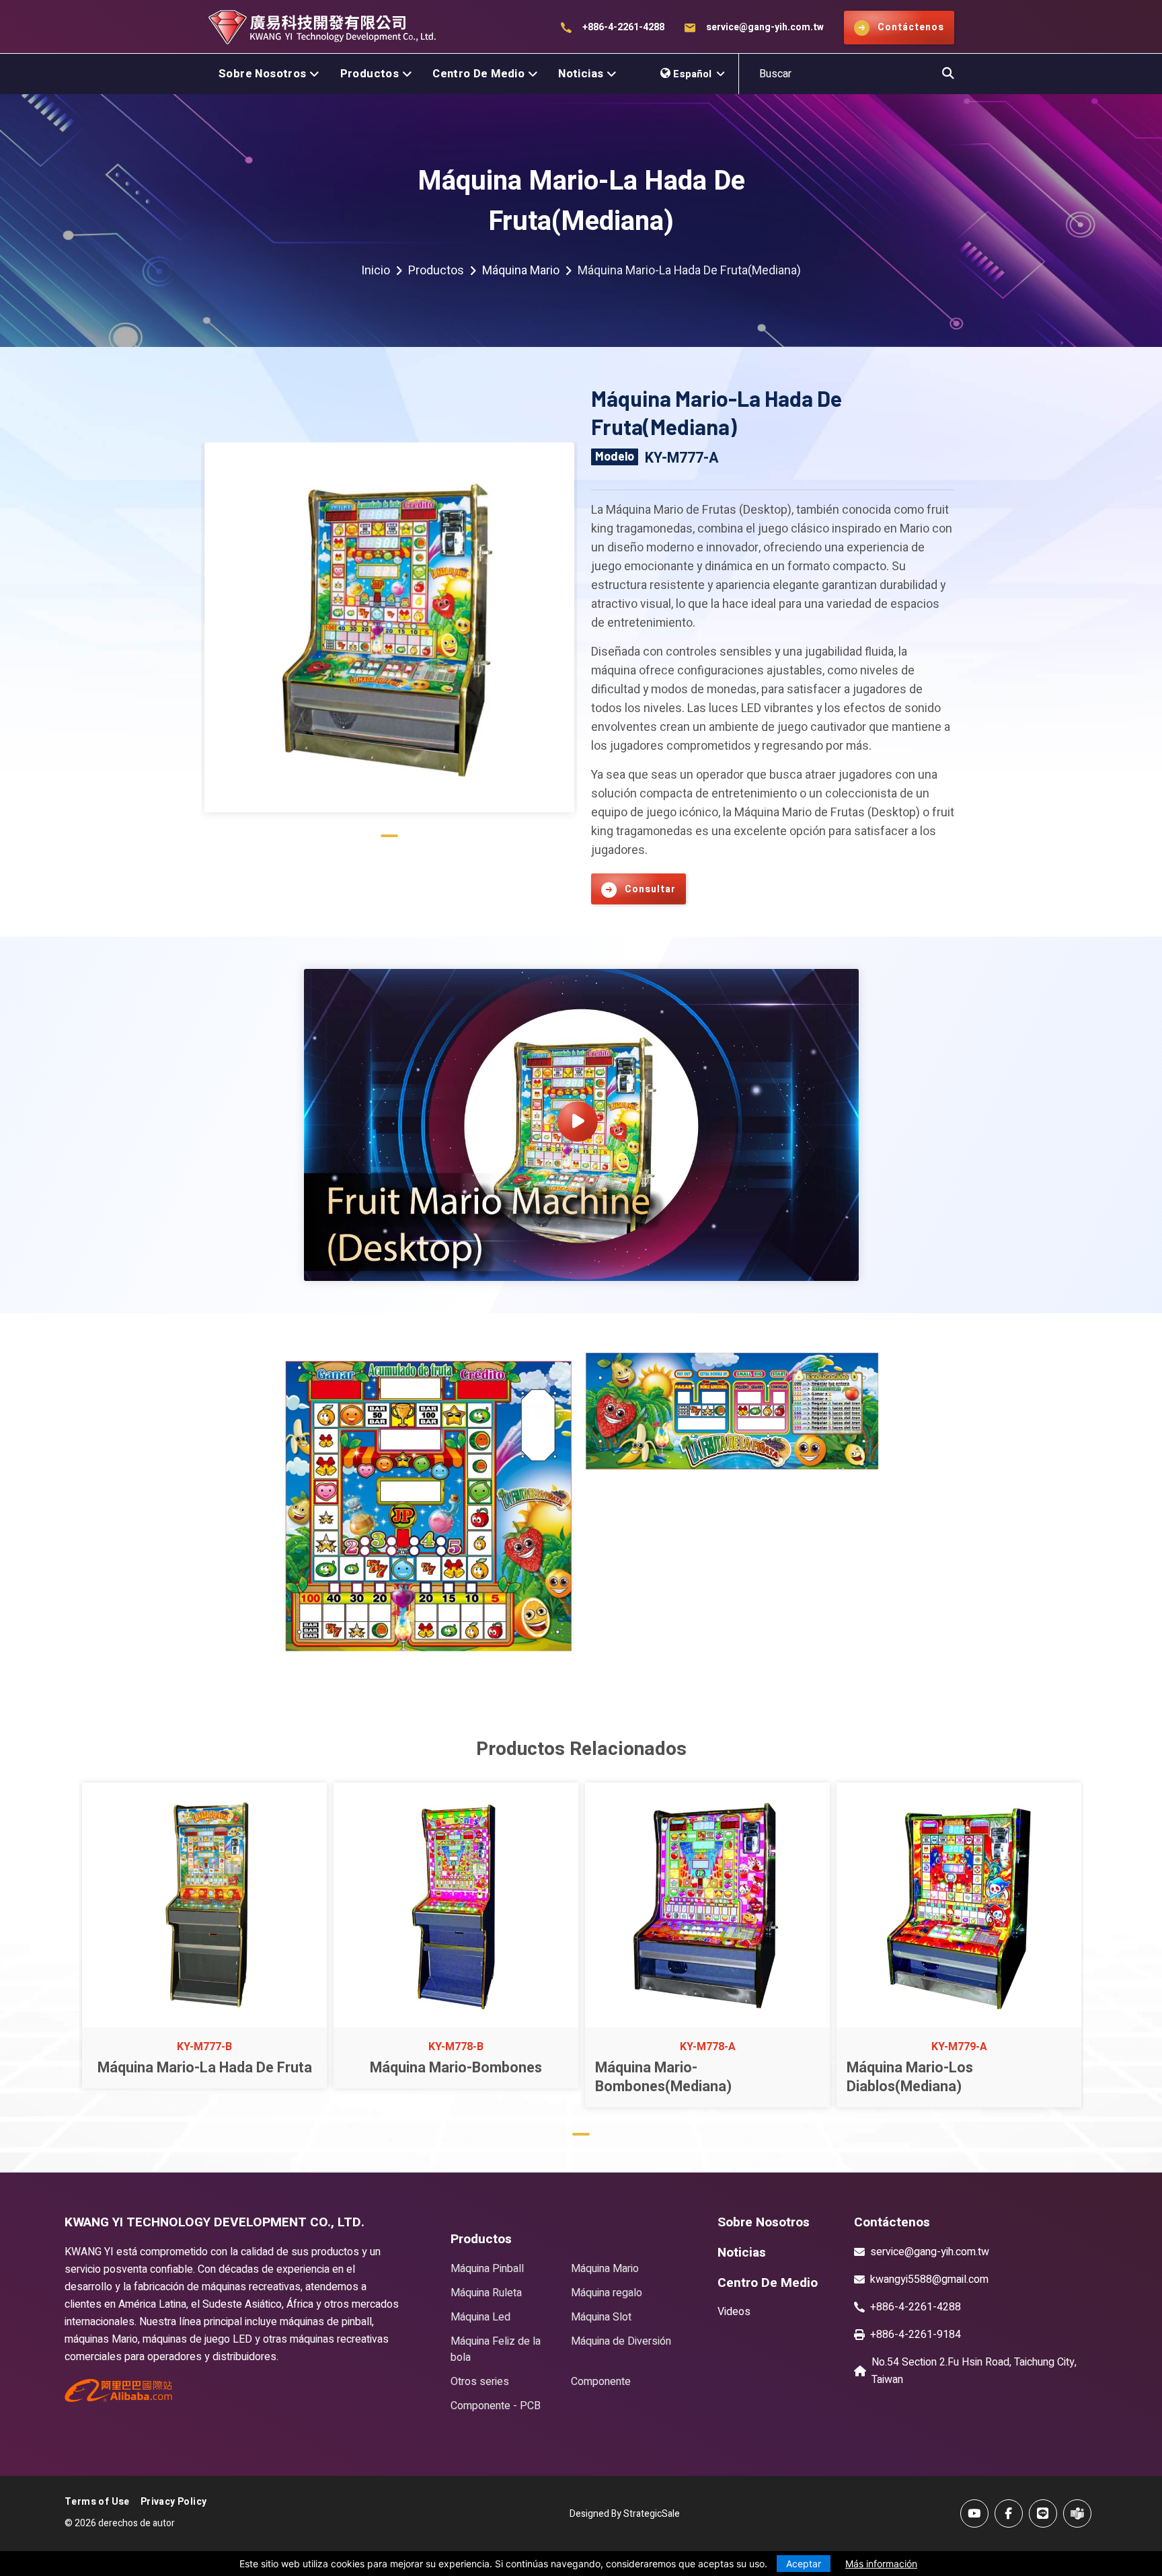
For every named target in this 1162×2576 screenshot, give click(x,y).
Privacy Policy (174, 2502)
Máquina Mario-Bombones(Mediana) (663, 2077)
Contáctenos (892, 2222)
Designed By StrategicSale (625, 2514)
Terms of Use (97, 2502)
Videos (734, 2312)
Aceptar (804, 2564)
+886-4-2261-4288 (623, 27)
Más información (881, 2564)
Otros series (480, 2382)
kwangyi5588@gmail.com (929, 2279)
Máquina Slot (601, 2317)
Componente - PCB (496, 2406)
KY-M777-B (204, 2047)
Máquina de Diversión (621, 2341)
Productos (370, 74)
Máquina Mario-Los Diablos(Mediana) (910, 2077)
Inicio (376, 271)
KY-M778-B (456, 2047)
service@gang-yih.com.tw (765, 27)
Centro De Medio (478, 74)
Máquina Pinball (487, 2269)
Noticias (581, 74)
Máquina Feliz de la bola (496, 2349)
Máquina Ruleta (486, 2293)
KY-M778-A (708, 2047)
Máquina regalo (607, 2293)
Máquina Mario (521, 271)
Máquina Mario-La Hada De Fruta (205, 2068)
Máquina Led (480, 2317)
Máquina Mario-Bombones (456, 2068)
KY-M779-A (959, 2047)
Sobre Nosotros (263, 74)
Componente (601, 2382)
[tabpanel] (389, 632)
